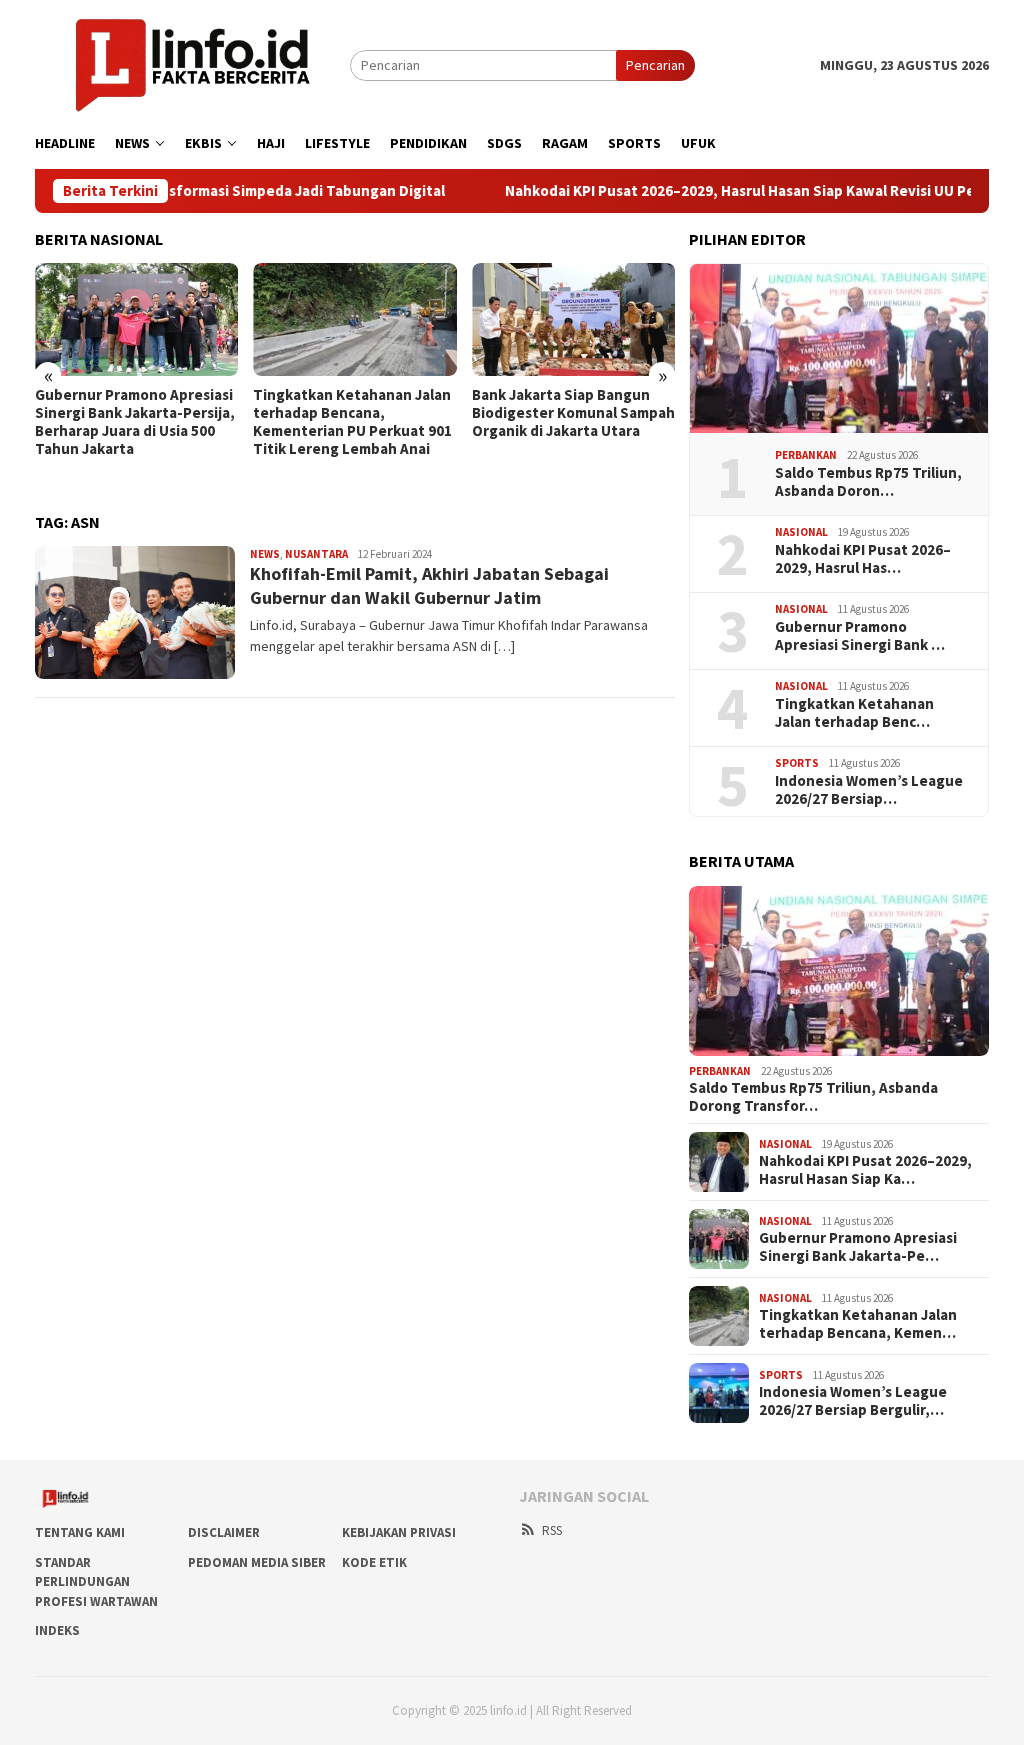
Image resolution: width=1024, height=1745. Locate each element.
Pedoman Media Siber (257, 1562)
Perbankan (806, 455)
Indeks (57, 1630)
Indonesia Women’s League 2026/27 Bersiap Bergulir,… (853, 1401)
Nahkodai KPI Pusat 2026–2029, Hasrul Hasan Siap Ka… (865, 1170)
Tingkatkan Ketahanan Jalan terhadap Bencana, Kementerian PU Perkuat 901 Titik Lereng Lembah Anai (352, 422)
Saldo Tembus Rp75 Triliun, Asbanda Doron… (868, 482)
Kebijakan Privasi (399, 1532)
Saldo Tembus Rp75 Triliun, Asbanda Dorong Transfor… (813, 1097)
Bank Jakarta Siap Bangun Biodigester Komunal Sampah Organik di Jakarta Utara (573, 413)
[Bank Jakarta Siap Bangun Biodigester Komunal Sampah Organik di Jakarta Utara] (573, 320)
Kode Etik (374, 1562)
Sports (797, 763)
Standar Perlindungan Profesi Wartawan (96, 1582)
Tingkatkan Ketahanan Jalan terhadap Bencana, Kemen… (858, 1324)
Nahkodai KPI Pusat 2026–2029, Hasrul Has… (863, 559)
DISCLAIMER (224, 1532)
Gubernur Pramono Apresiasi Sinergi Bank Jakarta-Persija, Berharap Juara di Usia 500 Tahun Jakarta (135, 422)
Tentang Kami (80, 1532)
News (265, 554)
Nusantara (316, 554)
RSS (552, 1530)
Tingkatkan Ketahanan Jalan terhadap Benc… (854, 713)
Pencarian (655, 65)
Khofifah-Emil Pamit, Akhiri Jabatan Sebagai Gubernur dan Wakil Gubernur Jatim (429, 585)
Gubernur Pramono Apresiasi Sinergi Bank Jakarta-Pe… (858, 1247)
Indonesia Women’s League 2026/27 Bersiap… (869, 790)
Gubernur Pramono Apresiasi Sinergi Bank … (860, 636)
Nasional (801, 532)
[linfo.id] (192, 64)
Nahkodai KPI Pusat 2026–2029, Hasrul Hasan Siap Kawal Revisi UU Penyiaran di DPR (738, 191)
